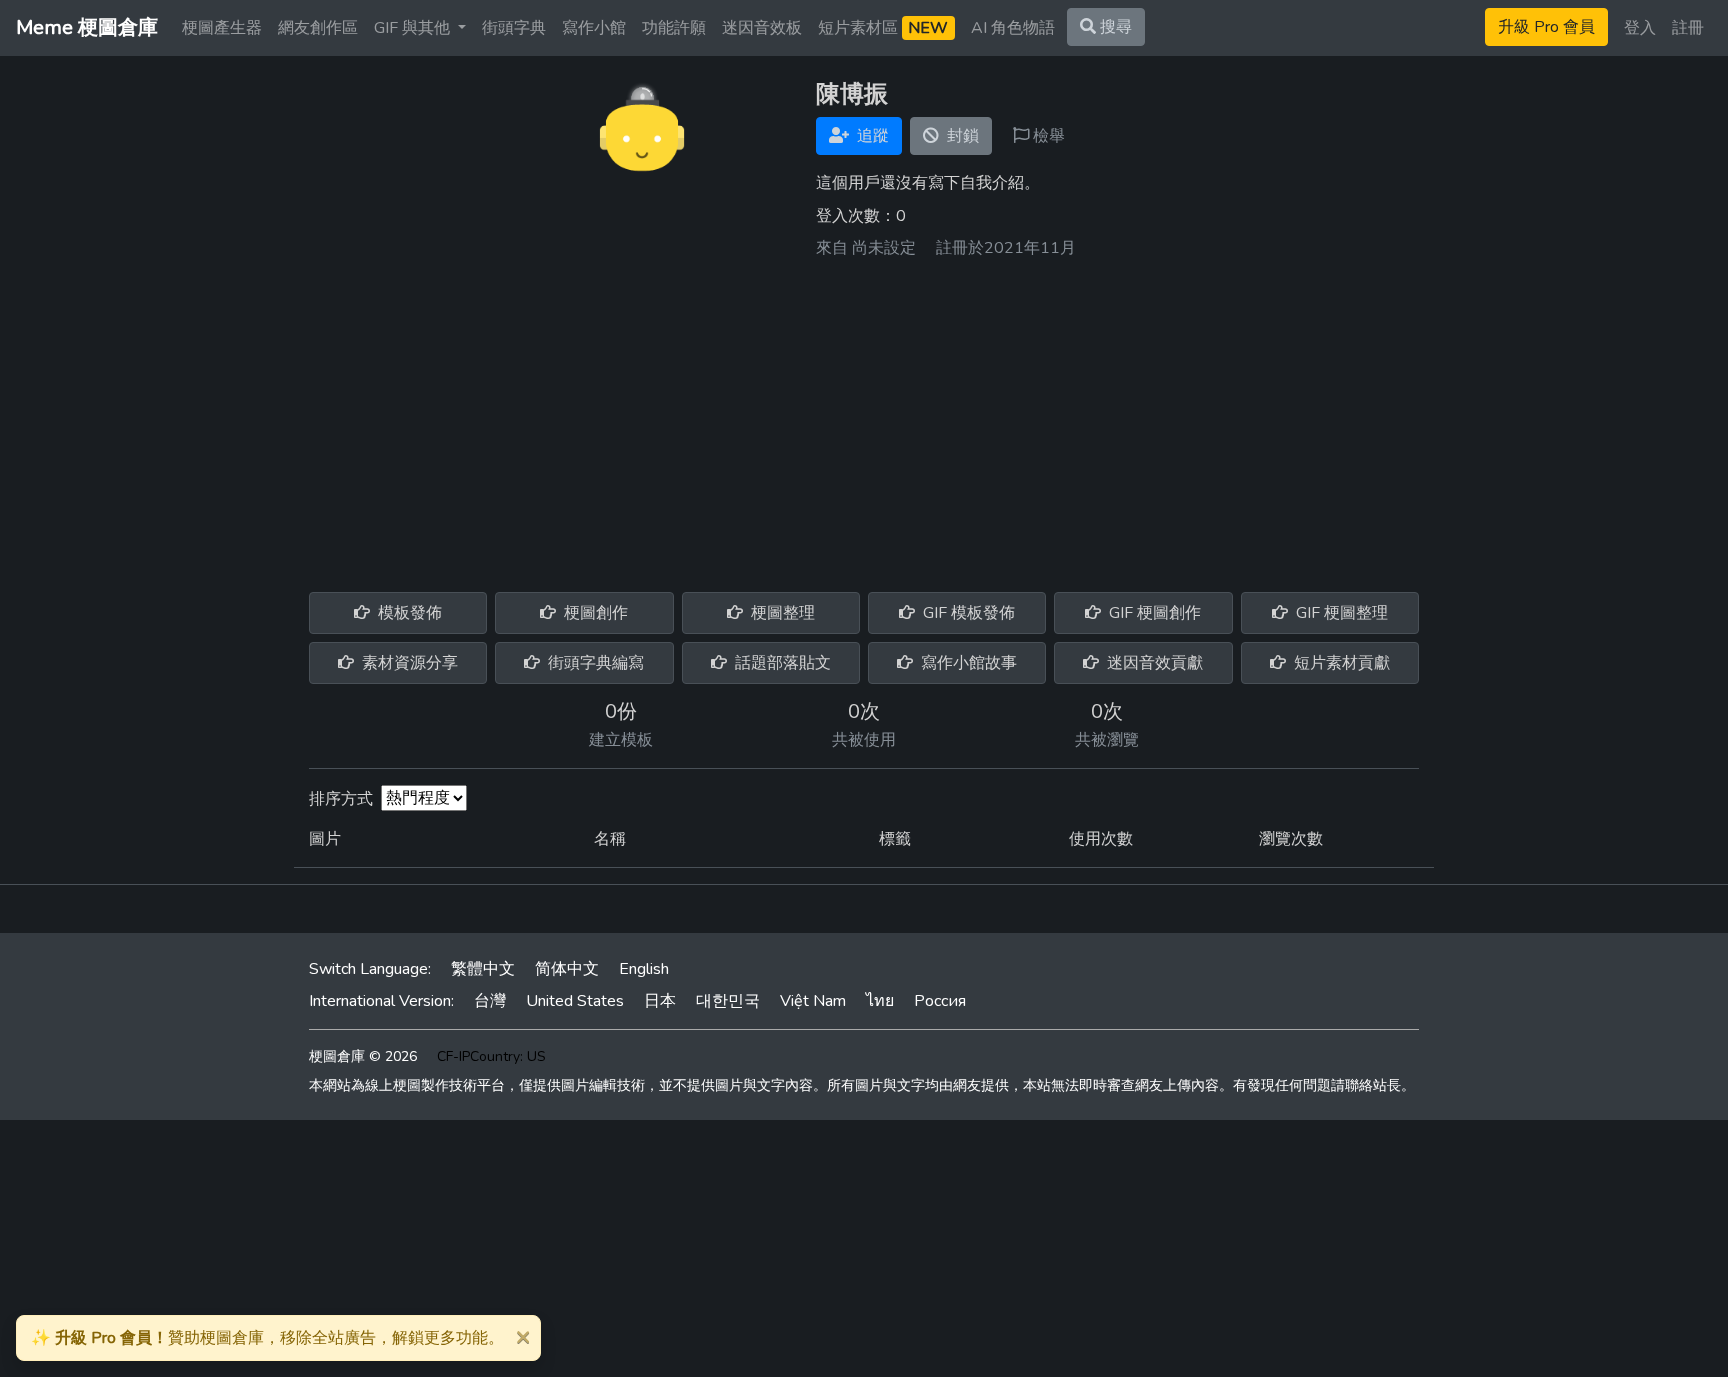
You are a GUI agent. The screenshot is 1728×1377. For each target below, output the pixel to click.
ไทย (880, 1001)
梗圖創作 (594, 613)
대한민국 (728, 1001)
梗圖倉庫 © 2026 (363, 1056)
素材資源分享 (408, 663)
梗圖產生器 (222, 28)
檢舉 (1047, 136)
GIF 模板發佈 (967, 613)
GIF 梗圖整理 (1340, 613)
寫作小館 (594, 28)
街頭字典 (514, 28)
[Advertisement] (864, 418)
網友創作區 (318, 28)
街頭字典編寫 (594, 663)
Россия (940, 1001)
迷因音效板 (762, 28)
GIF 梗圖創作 (1153, 613)
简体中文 (567, 969)
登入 (1640, 28)
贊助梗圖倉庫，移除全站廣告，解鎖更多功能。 (267, 1338)
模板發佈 (408, 613)
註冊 (1688, 28)
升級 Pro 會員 (1546, 27)
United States (575, 1001)
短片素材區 (883, 28)
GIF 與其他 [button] (414, 28)
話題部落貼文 (781, 663)
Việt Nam (813, 1001)
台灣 (490, 1001)
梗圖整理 (781, 613)
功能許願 (674, 28)
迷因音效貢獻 (1153, 663)
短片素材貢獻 (1340, 663)
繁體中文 (483, 969)
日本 (660, 1001)
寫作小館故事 (967, 663)
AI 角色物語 (1013, 28)
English (644, 969)
